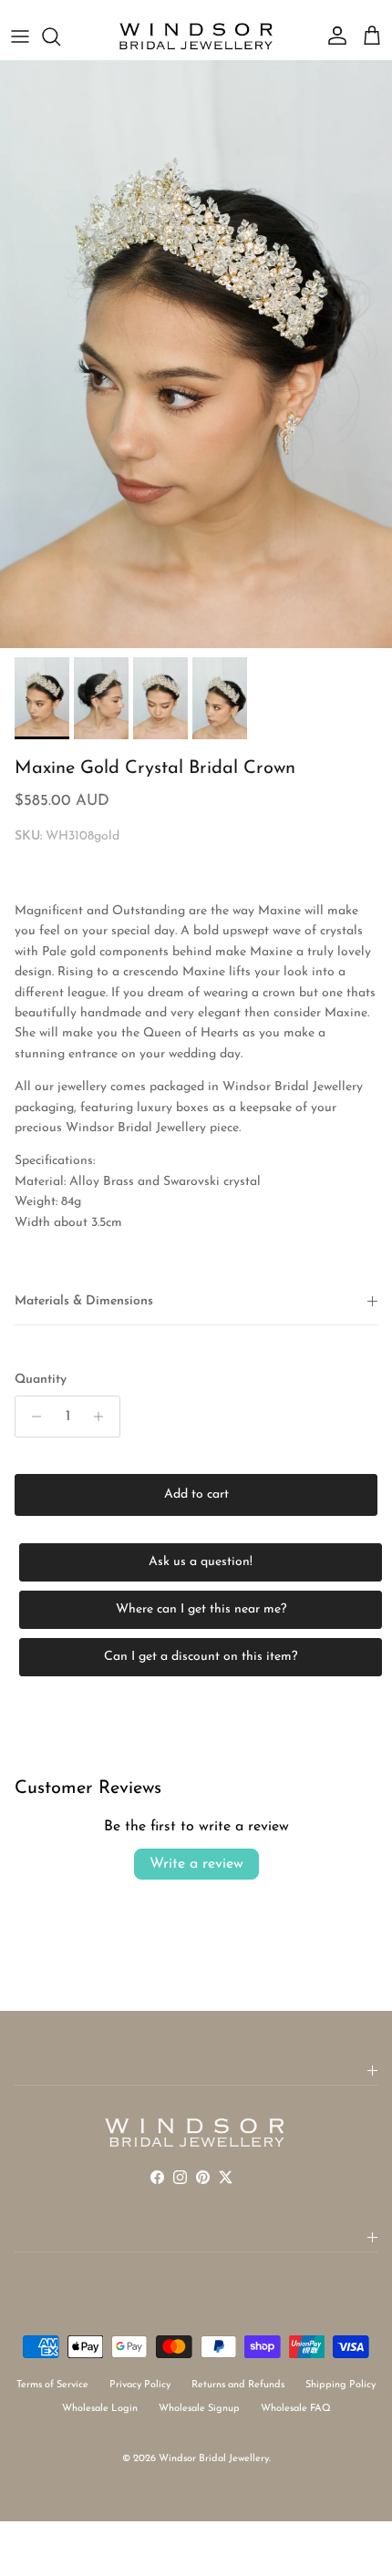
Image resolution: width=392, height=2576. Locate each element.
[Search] (60, 36)
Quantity (41, 1380)
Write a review (196, 1864)
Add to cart (196, 1494)
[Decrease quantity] (31, 1417)
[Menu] (20, 36)
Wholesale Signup (199, 2409)
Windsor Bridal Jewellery (214, 2459)
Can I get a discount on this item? (201, 1657)
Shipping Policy (340, 2385)
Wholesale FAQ (296, 2409)
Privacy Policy (140, 2385)
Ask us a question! (201, 1562)
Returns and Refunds (238, 2385)
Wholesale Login (100, 2409)
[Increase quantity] (103, 1417)
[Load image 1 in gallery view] (196, 354)
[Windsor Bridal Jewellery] (196, 36)
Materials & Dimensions (84, 1301)
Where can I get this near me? (201, 1609)
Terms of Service (52, 2385)
